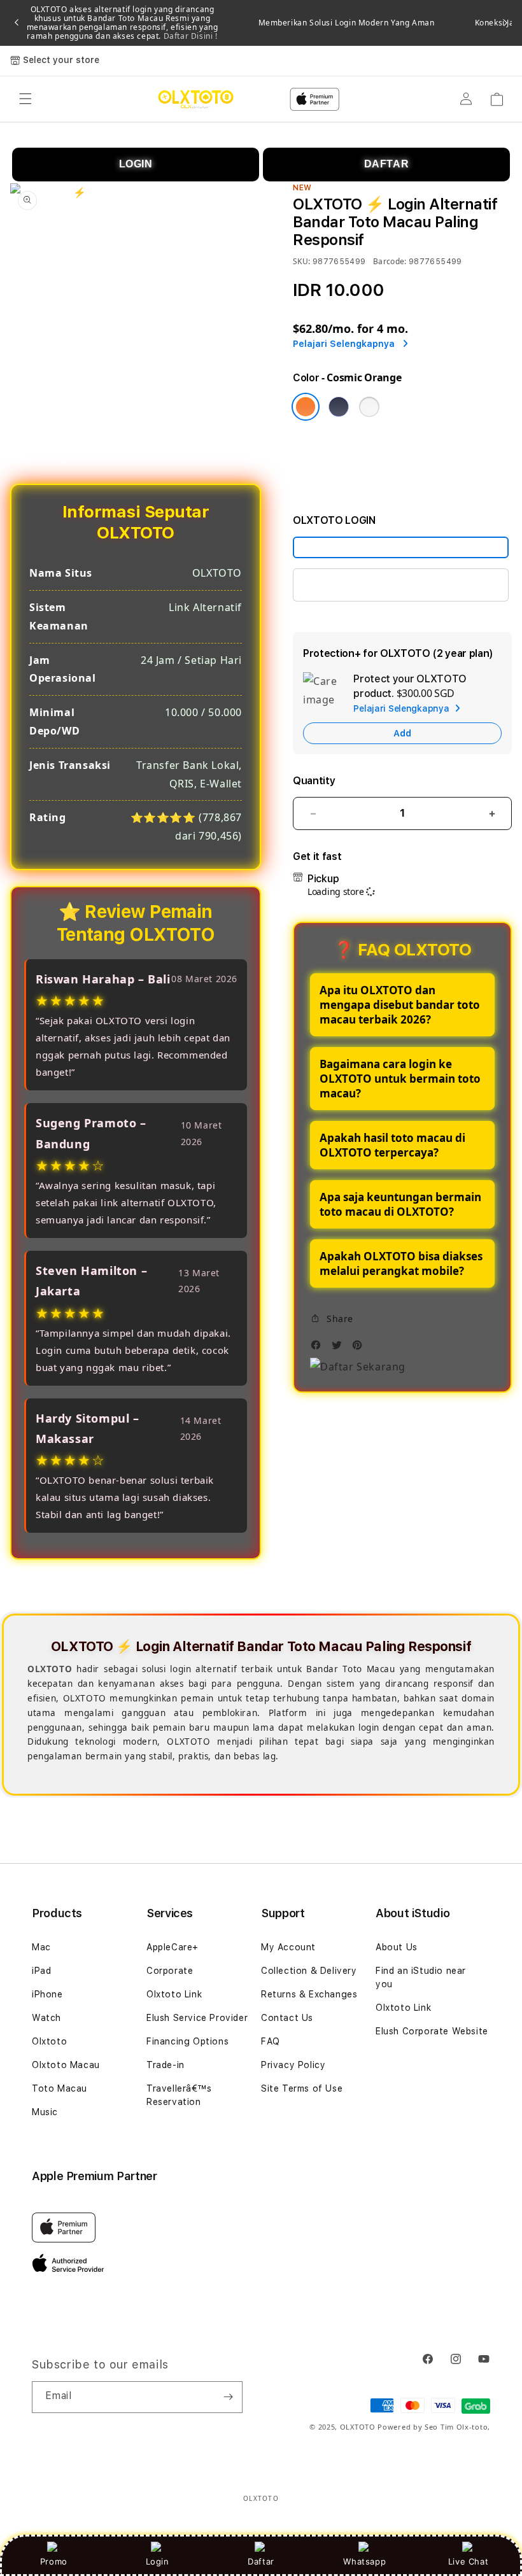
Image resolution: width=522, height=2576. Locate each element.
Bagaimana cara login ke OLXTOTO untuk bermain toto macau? (400, 1079)
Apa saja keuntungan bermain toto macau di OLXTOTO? (400, 1204)
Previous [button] (17, 23)
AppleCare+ (173, 1947)
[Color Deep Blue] (339, 407)
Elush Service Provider (197, 2018)
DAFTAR (387, 164)
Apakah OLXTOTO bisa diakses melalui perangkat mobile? (401, 1263)
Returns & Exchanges (309, 1994)
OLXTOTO (358, 2427)
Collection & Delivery (309, 1971)
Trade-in (166, 2065)
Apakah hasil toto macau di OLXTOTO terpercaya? (392, 1145)
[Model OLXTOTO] (401, 547)
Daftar (261, 2561)
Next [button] (505, 23)
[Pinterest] (360, 1348)
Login (158, 2561)
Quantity (314, 781)
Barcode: (390, 261)
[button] (25, 99)
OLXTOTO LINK (343, 585)
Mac (41, 1947)
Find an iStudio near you (421, 1977)
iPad (41, 1971)
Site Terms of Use (302, 2088)
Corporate (170, 1971)
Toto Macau (60, 2088)
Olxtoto (49, 2041)
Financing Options (187, 2041)
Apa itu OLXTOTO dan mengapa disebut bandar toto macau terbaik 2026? (400, 1005)
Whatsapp (364, 2561)
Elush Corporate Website (432, 2031)
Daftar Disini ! (189, 36)
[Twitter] (340, 1348)
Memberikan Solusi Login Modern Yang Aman (347, 23)
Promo (54, 2561)
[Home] (196, 99)
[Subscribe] (228, 2397)
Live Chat (468, 2561)
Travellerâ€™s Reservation (179, 2095)
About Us (397, 1947)
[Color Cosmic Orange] (306, 407)
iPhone (47, 1994)
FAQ (271, 2041)
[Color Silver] (369, 407)
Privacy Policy (293, 2065)
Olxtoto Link (174, 1994)
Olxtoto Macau (66, 2065)
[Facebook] (319, 1348)
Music (45, 2112)
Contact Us (287, 2018)
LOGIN (136, 164)
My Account (288, 1947)
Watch (46, 2018)
